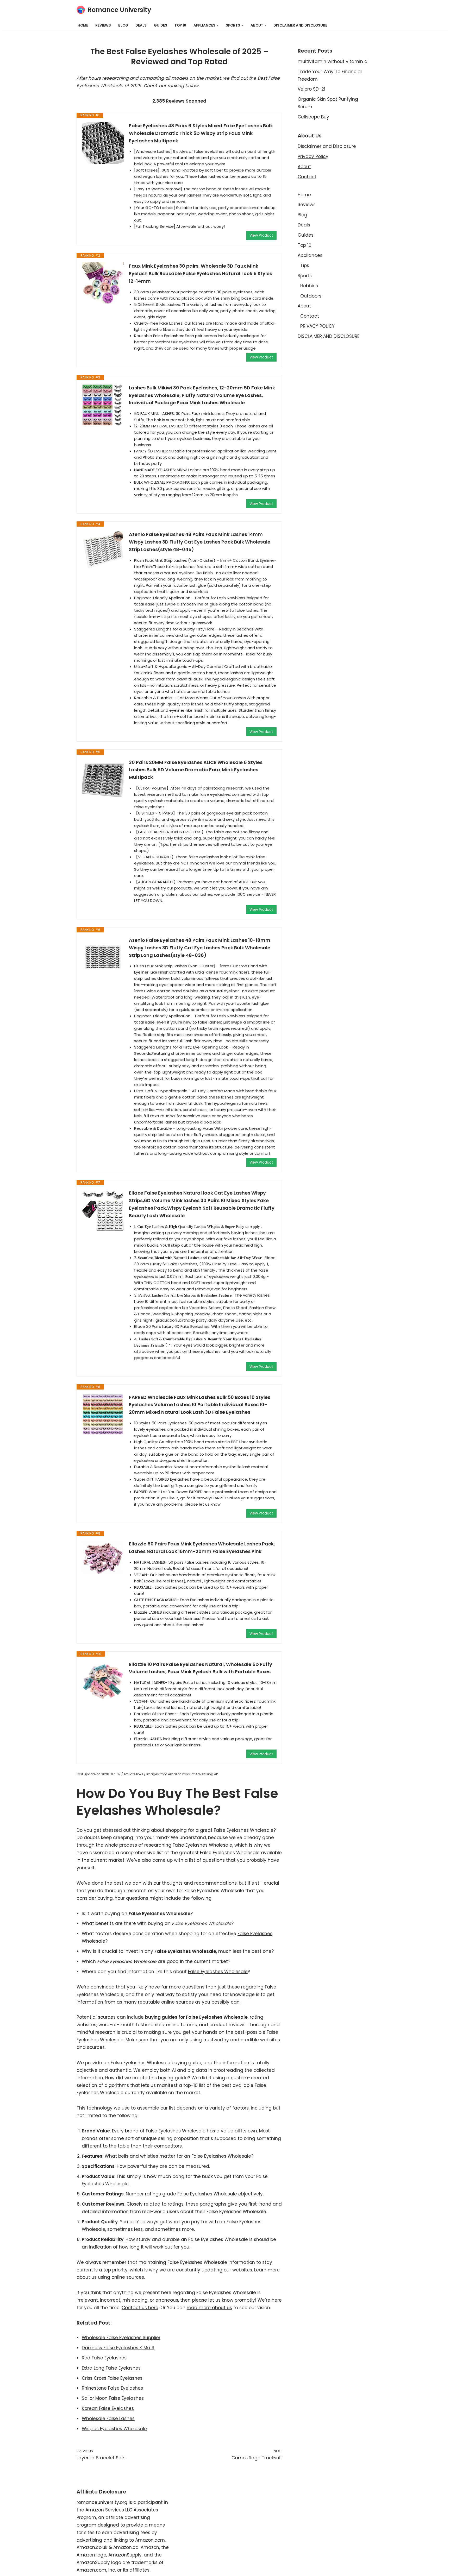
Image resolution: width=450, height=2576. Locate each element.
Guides (161, 25)
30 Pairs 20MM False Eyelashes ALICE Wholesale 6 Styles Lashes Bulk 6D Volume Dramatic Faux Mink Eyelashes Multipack (196, 770)
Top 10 (180, 25)
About (304, 167)
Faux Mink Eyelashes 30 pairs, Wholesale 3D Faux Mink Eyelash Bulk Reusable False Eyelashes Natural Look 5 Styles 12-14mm (201, 273)
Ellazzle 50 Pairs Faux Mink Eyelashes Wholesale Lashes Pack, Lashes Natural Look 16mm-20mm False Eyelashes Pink (202, 1548)
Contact (307, 177)
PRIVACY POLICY (317, 326)
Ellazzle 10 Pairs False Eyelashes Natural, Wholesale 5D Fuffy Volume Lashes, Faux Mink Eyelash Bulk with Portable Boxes (201, 1668)
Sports (305, 276)
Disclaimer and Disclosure (327, 146)
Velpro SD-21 (311, 89)
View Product (261, 235)
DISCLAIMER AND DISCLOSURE (300, 25)
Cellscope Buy (313, 117)
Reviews (103, 25)
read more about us (209, 2308)
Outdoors (311, 296)
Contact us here (140, 2308)
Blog (123, 25)
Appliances (310, 255)
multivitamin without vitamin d (333, 61)
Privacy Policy (313, 156)
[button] (218, 25)
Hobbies (309, 286)
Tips (305, 266)
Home (83, 25)
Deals (141, 25)
